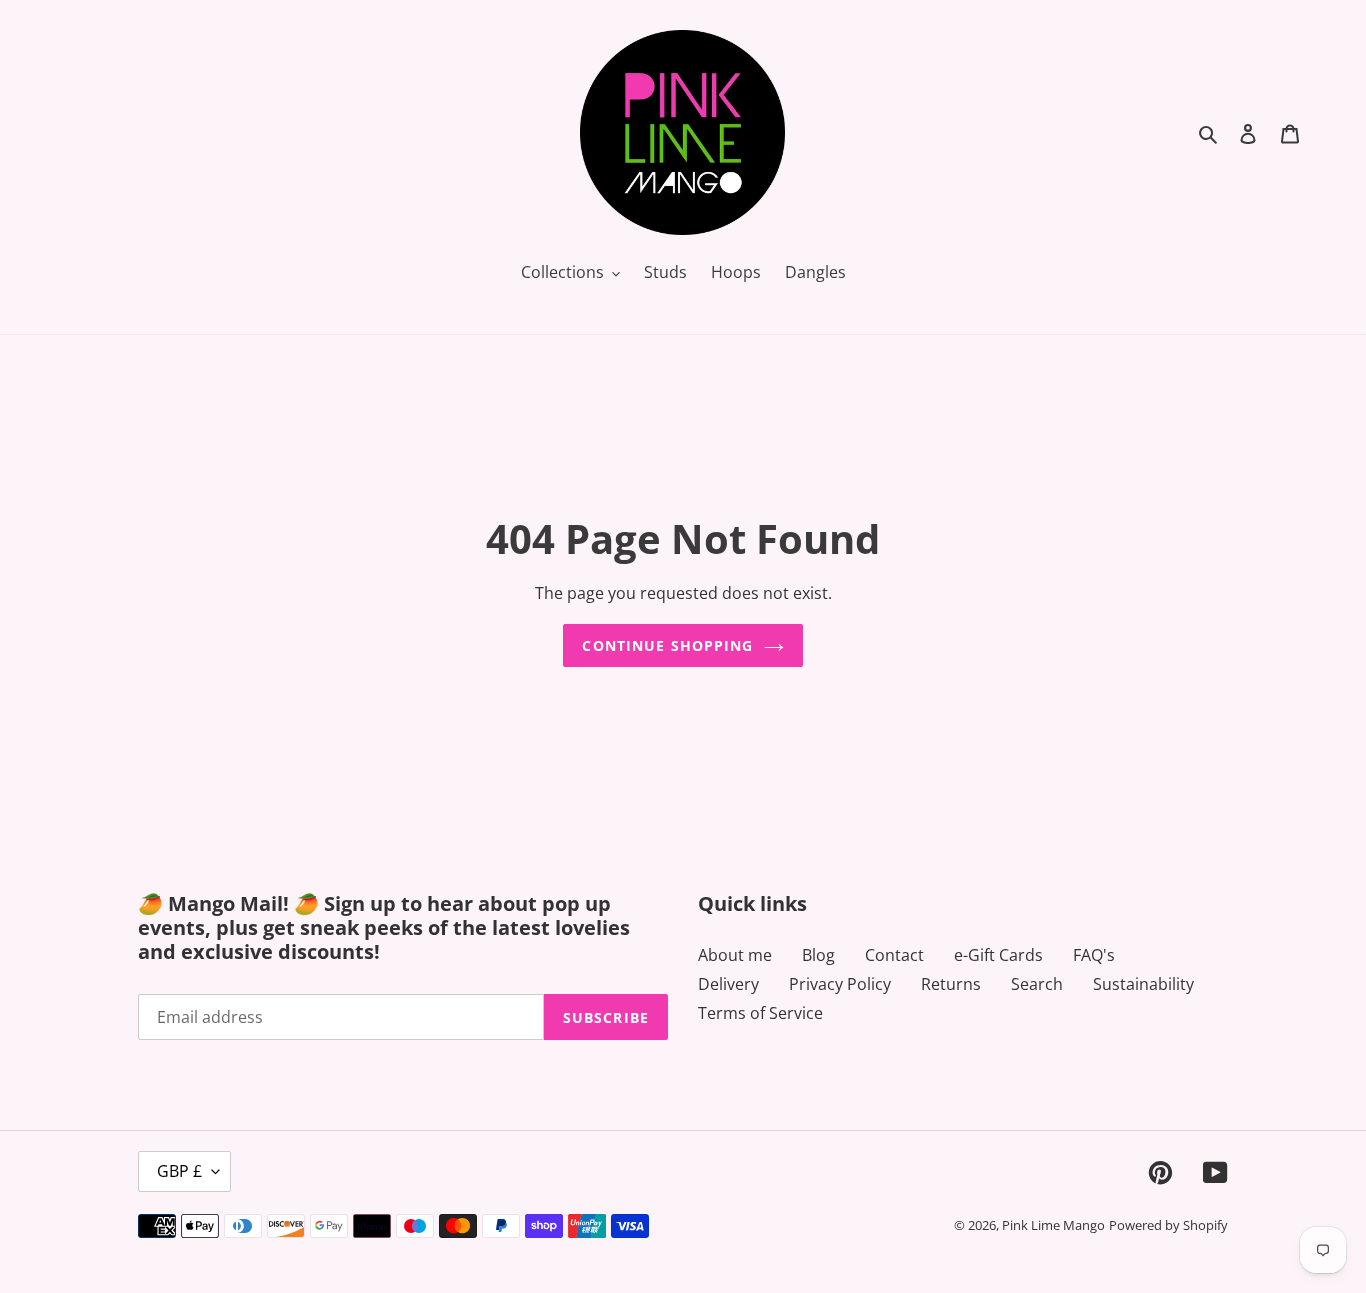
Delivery (728, 984)
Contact (894, 955)
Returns (951, 984)
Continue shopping (667, 645)
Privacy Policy (840, 984)
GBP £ (179, 1171)
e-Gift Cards (998, 955)
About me (735, 955)
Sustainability (1143, 984)
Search (1037, 984)
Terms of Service (760, 1013)
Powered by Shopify (1168, 1225)
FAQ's (1094, 955)
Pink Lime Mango (1053, 1225)
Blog (818, 955)
